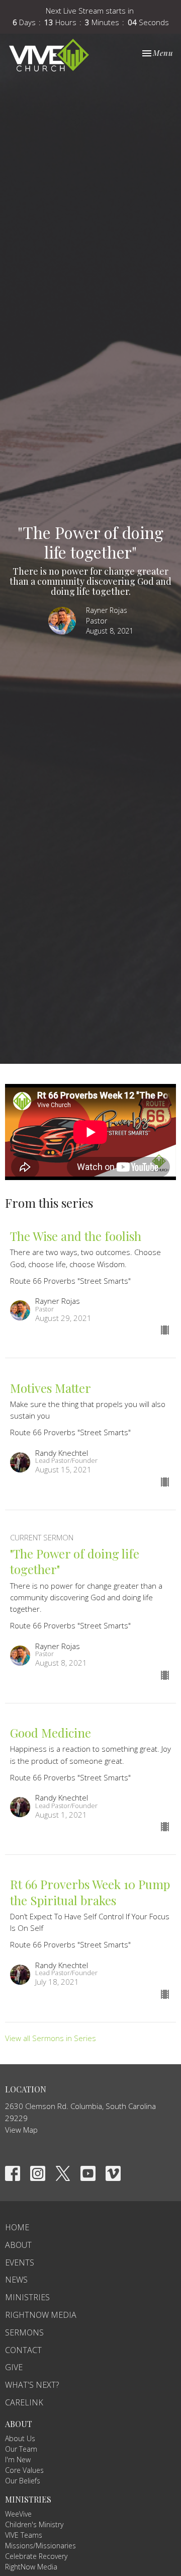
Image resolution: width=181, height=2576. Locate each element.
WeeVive (18, 2514)
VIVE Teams (24, 2535)
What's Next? (32, 2385)
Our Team (21, 2449)
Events (20, 2262)
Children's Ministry (34, 2524)
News (16, 2280)
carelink (24, 2402)
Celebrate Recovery (36, 2556)
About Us (20, 2438)
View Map (21, 2130)
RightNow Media (41, 2315)
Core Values (24, 2470)
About (18, 2245)
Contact (23, 2350)
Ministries (27, 2297)
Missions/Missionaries (40, 2546)
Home (17, 2227)
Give (14, 2367)
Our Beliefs (23, 2481)
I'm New (18, 2460)
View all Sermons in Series (51, 2038)
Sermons (24, 2332)
